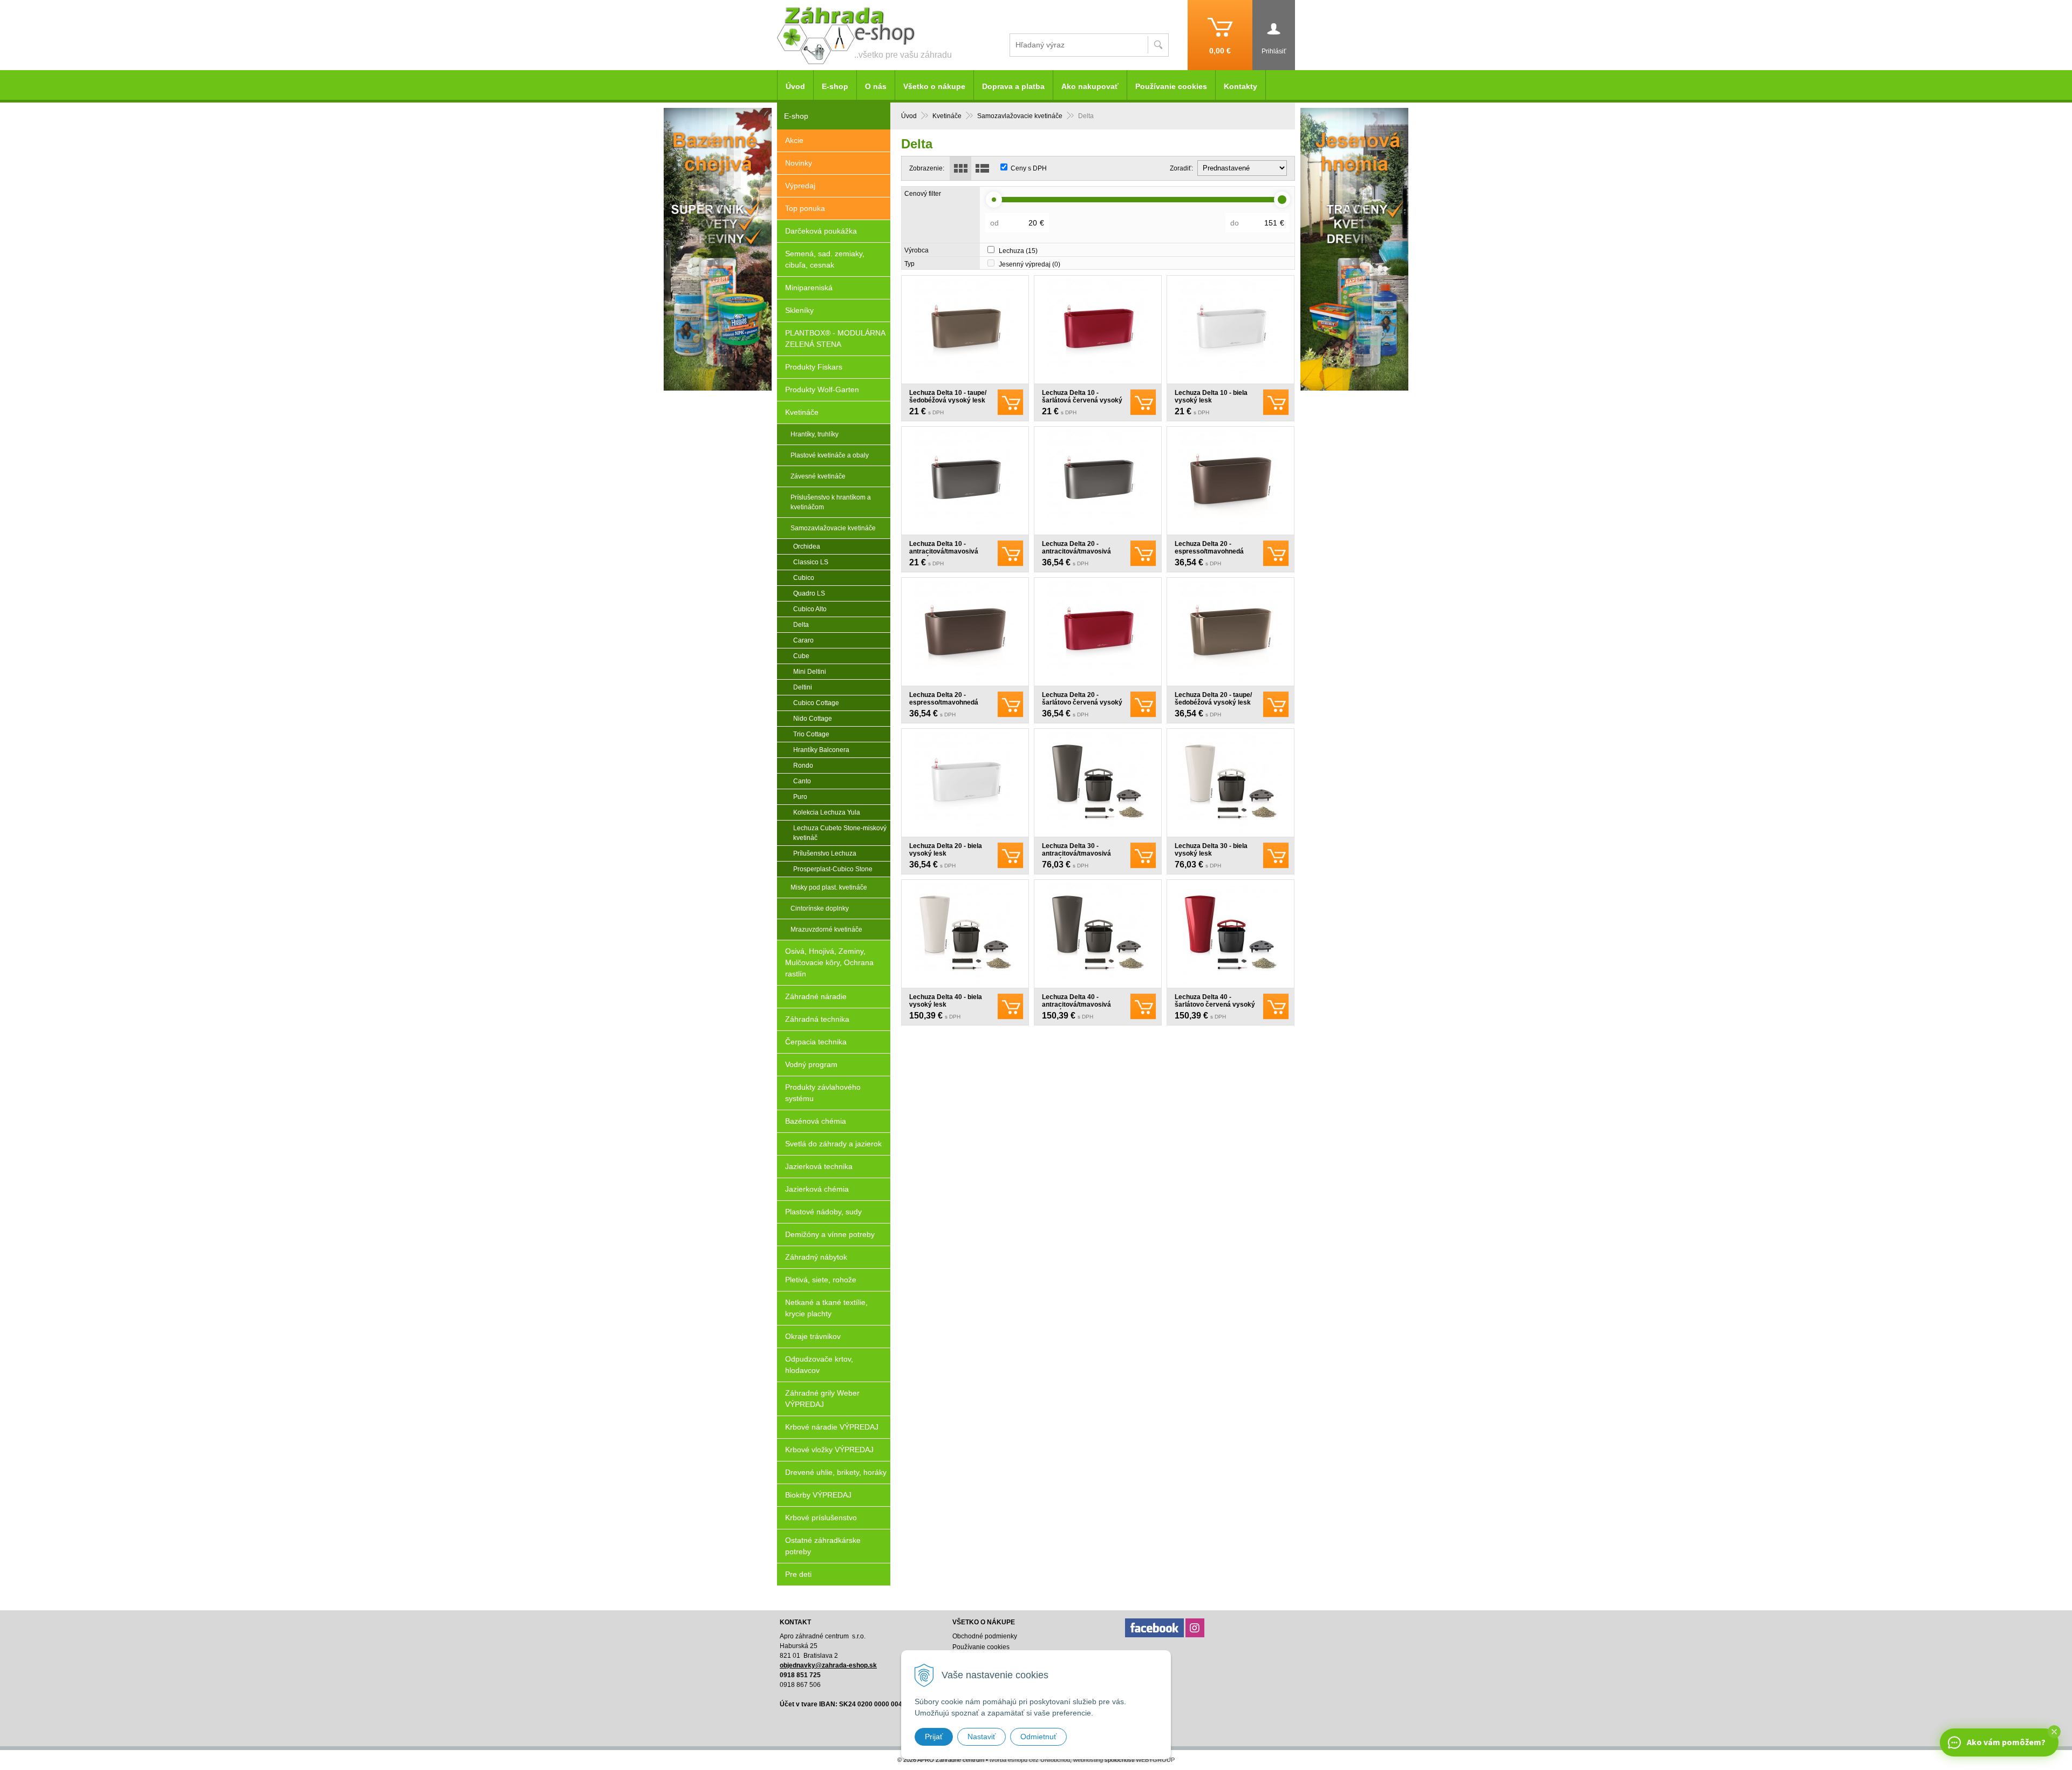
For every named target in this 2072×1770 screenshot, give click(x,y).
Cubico (804, 578)
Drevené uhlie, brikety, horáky (836, 1472)
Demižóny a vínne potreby (830, 1234)
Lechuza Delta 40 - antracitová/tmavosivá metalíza (1076, 1004)
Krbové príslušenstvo (821, 1518)
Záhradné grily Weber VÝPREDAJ (822, 1399)
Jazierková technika (819, 1166)
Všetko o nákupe (934, 86)
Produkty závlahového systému (823, 1093)
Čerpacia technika (816, 1042)
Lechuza (1018, 251)
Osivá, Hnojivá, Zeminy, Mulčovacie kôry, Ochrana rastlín (829, 962)
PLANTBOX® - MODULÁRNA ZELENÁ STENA (835, 339)
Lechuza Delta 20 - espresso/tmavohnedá (1209, 548)
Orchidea (807, 546)
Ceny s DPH (1029, 168)
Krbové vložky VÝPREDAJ (829, 1450)
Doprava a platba (1013, 86)
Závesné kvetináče (818, 476)
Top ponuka (805, 208)
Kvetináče (947, 116)
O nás (876, 86)
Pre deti (798, 1574)
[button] (2054, 1732)
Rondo (803, 766)
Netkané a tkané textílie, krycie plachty (826, 1308)
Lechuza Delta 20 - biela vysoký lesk (946, 850)
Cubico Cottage (816, 703)
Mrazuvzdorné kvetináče (826, 930)
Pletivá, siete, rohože (821, 1280)
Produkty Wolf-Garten (822, 389)
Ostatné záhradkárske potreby (823, 1546)
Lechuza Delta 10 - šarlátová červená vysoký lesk (1082, 400)
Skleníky (799, 310)
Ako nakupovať (1090, 86)
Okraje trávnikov (813, 1336)
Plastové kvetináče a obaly (830, 455)
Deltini (803, 687)
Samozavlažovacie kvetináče (1020, 116)
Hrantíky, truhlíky (815, 434)
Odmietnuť (1038, 1737)
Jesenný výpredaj (1030, 264)
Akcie (794, 140)
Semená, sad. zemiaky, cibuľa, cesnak (825, 259)
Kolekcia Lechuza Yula (827, 812)
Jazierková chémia (817, 1189)
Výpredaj (800, 186)
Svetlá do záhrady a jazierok (833, 1144)
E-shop (835, 86)
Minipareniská (809, 288)
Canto (802, 781)
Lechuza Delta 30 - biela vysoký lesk (1211, 850)
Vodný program (811, 1064)
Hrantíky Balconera (821, 750)
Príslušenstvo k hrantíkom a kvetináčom (831, 502)
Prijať (934, 1737)
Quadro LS (809, 593)
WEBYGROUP (1155, 1760)
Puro (800, 797)
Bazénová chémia (816, 1121)
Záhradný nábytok (816, 1257)
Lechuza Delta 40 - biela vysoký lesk (946, 1001)
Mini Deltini (810, 672)
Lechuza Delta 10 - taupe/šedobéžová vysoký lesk (948, 397)
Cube (801, 656)
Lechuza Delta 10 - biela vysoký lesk (1211, 397)
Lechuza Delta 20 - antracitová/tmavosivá (1076, 548)
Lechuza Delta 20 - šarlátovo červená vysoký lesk (1082, 702)
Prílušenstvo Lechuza (825, 853)
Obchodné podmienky (985, 1636)
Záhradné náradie (816, 996)
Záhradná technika (817, 1019)
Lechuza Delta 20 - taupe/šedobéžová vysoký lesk (1213, 699)
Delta (801, 625)
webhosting (1088, 1760)
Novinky (799, 163)
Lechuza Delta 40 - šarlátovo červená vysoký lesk (1215, 1004)
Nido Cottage (813, 719)
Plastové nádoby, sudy (823, 1212)
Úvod (909, 116)
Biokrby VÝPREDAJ (818, 1495)
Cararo (803, 640)
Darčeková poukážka (821, 231)
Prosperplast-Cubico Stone (833, 869)
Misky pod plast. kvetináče (829, 887)
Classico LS (811, 562)
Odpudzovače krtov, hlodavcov (819, 1365)
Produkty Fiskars (814, 367)
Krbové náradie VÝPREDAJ (832, 1427)
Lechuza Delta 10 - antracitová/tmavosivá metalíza (944, 551)
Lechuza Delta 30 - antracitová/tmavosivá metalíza (1076, 853)
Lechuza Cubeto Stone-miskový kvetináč (840, 833)
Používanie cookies (1171, 86)
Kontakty (1241, 86)
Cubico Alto (810, 609)
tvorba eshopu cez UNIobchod (1030, 1760)
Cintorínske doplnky (820, 908)
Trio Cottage (811, 734)
